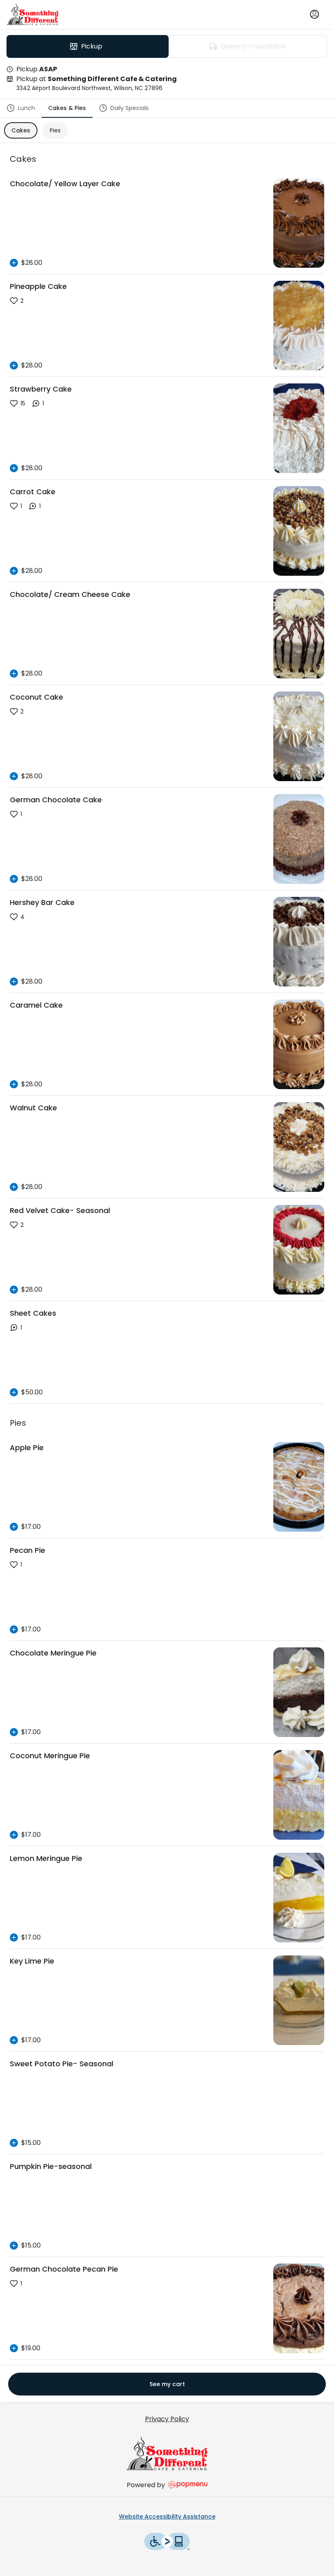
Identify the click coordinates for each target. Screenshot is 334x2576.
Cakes (21, 130)
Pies (55, 130)
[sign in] (314, 14)
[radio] (88, 46)
